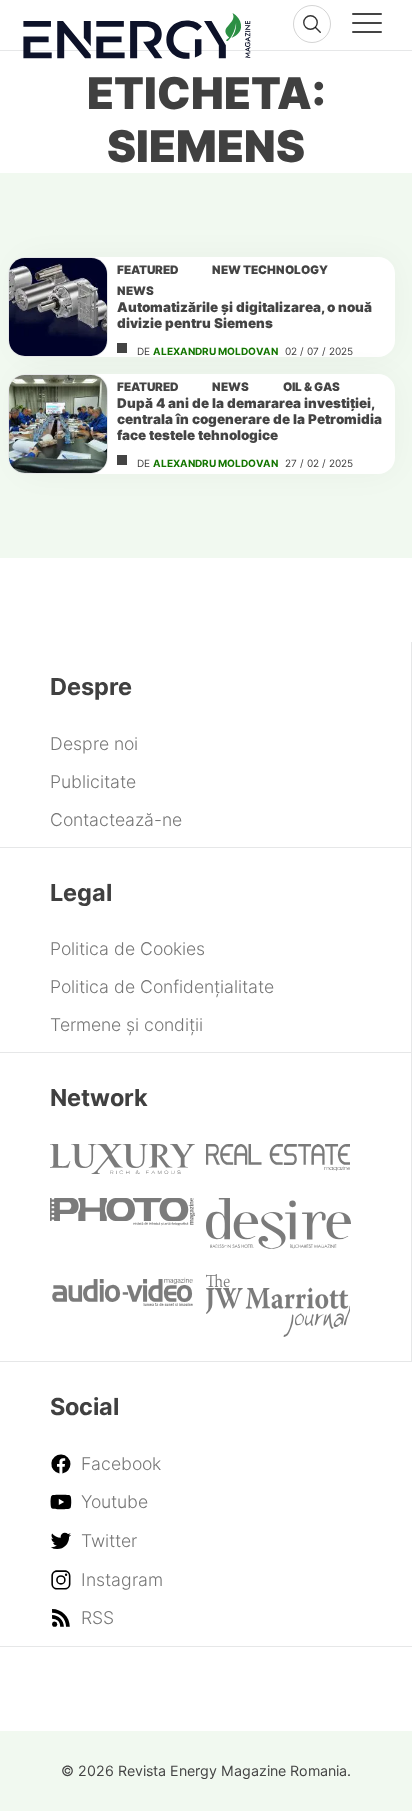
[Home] (137, 31)
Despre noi (94, 743)
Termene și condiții (126, 1024)
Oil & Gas (311, 387)
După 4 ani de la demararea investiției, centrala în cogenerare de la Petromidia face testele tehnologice (249, 419)
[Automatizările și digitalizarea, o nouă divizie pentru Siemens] (58, 307)
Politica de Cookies (127, 948)
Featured (148, 270)
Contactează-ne (116, 819)
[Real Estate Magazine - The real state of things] (278, 1164)
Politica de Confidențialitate (162, 986)
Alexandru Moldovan (215, 351)
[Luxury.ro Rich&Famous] (122, 1167)
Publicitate (93, 781)
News (135, 291)
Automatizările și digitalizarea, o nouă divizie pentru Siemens (244, 315)
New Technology (270, 270)
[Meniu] (367, 26)
